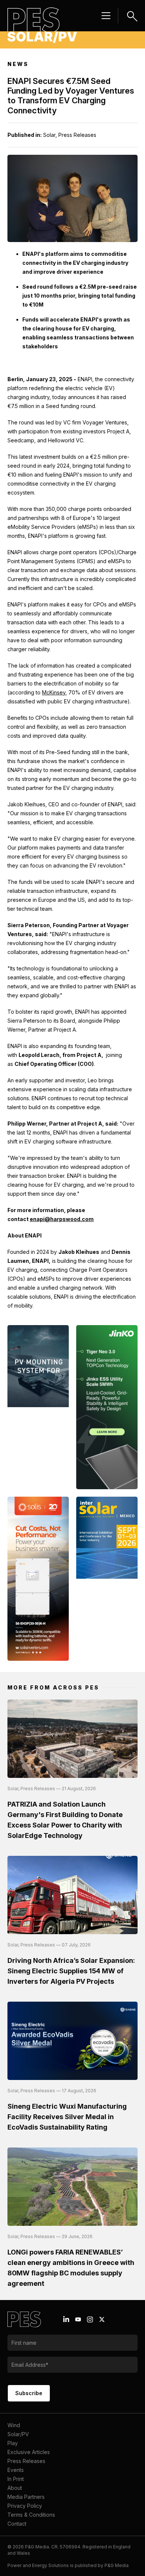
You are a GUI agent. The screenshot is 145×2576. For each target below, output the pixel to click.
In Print (16, 2479)
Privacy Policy (25, 2506)
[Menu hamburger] (106, 16)
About (15, 2488)
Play (13, 2443)
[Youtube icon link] (78, 2319)
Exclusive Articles (29, 2452)
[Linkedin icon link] (66, 2319)
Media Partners (26, 2497)
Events (16, 2470)
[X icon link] (102, 2319)
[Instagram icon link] (90, 2319)
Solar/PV (18, 2434)
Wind (14, 2425)
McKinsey (54, 692)
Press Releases (26, 2461)
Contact (17, 2524)
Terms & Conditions (31, 2515)
